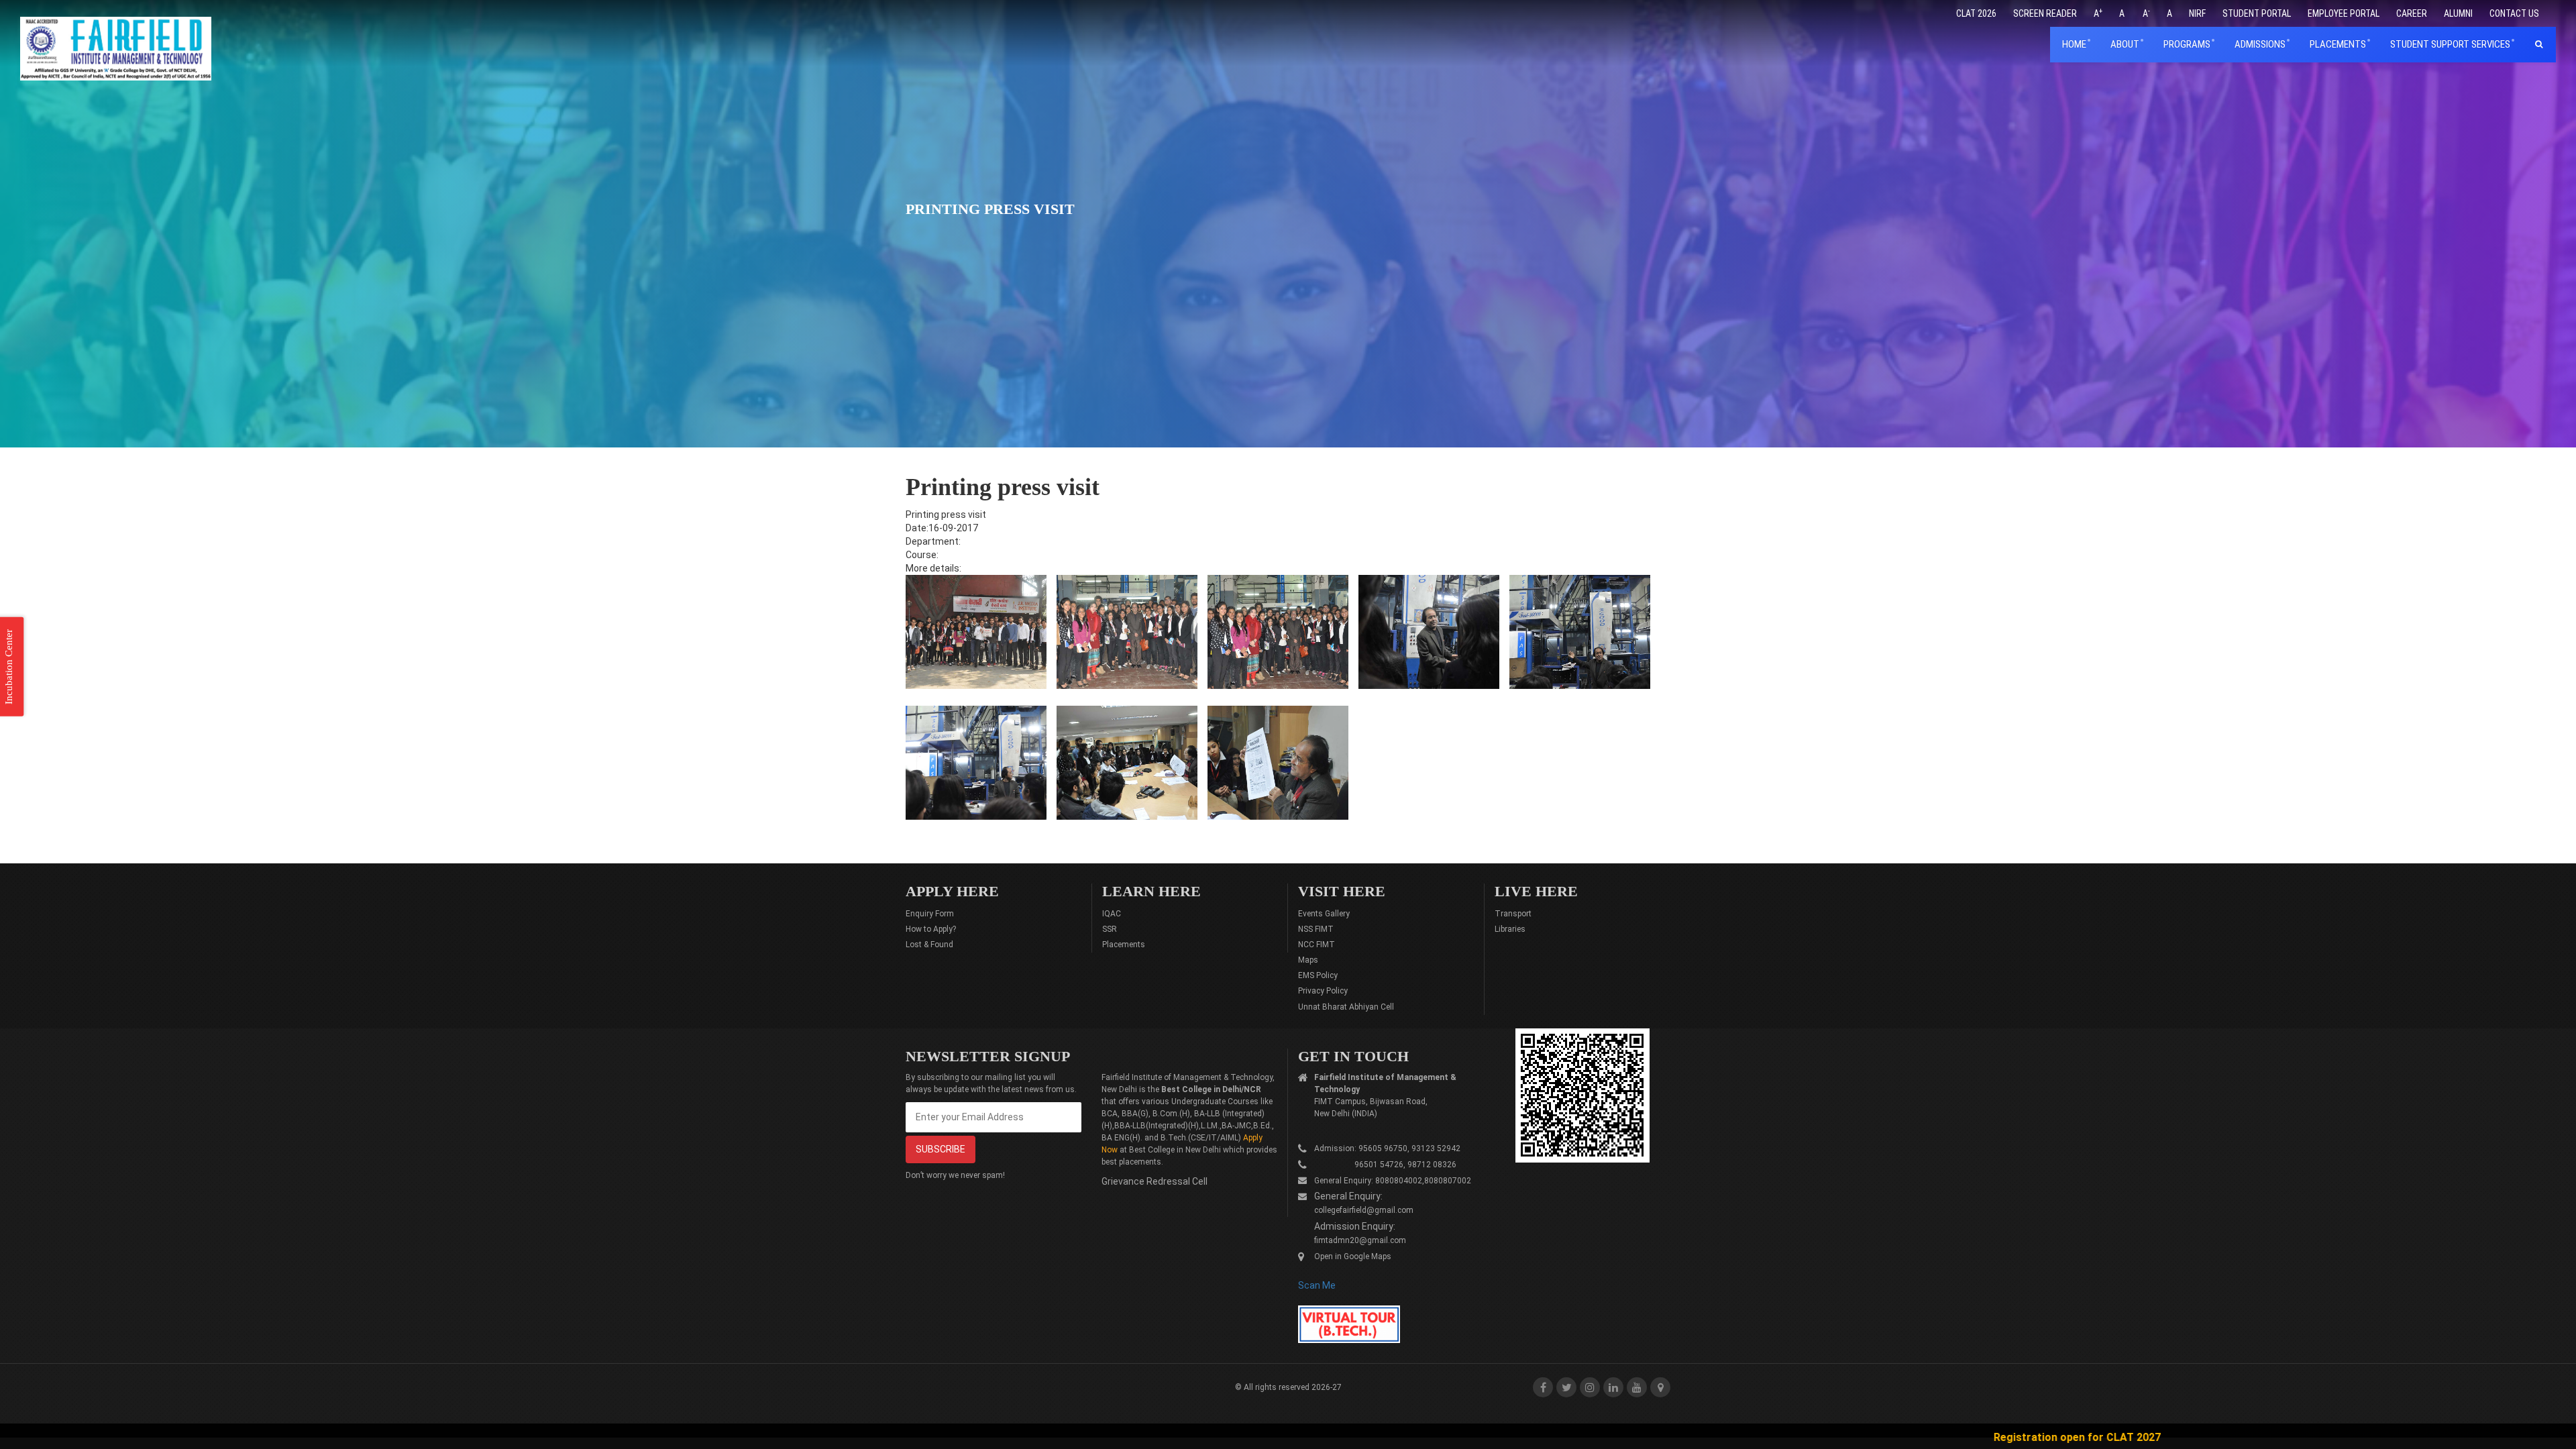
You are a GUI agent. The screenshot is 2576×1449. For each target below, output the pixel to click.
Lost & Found (929, 945)
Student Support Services (2450, 44)
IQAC (1112, 914)
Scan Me (1317, 1285)
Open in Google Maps (1353, 1256)
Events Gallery (1324, 914)
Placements (1124, 945)
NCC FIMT (1317, 945)
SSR (1110, 929)
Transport (1513, 914)
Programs (2187, 44)
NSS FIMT (1316, 929)
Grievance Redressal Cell (1155, 1181)
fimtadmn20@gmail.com (1360, 1240)
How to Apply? (931, 929)
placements (2338, 44)
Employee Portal (2344, 13)
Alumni (2458, 13)
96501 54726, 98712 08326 (1385, 1165)
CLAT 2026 (1976, 13)
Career (2412, 13)
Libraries (1510, 929)
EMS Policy (1318, 975)
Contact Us (2514, 13)
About (2125, 44)
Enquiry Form (930, 914)
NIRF (2197, 13)
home (2074, 44)
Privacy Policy (1323, 991)
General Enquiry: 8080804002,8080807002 (1393, 1181)
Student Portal (2257, 13)
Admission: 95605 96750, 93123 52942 (1387, 1148)
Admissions (2260, 44)
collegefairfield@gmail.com (1364, 1210)
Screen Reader (2045, 13)
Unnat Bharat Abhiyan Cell (1346, 1007)
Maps (1308, 960)
